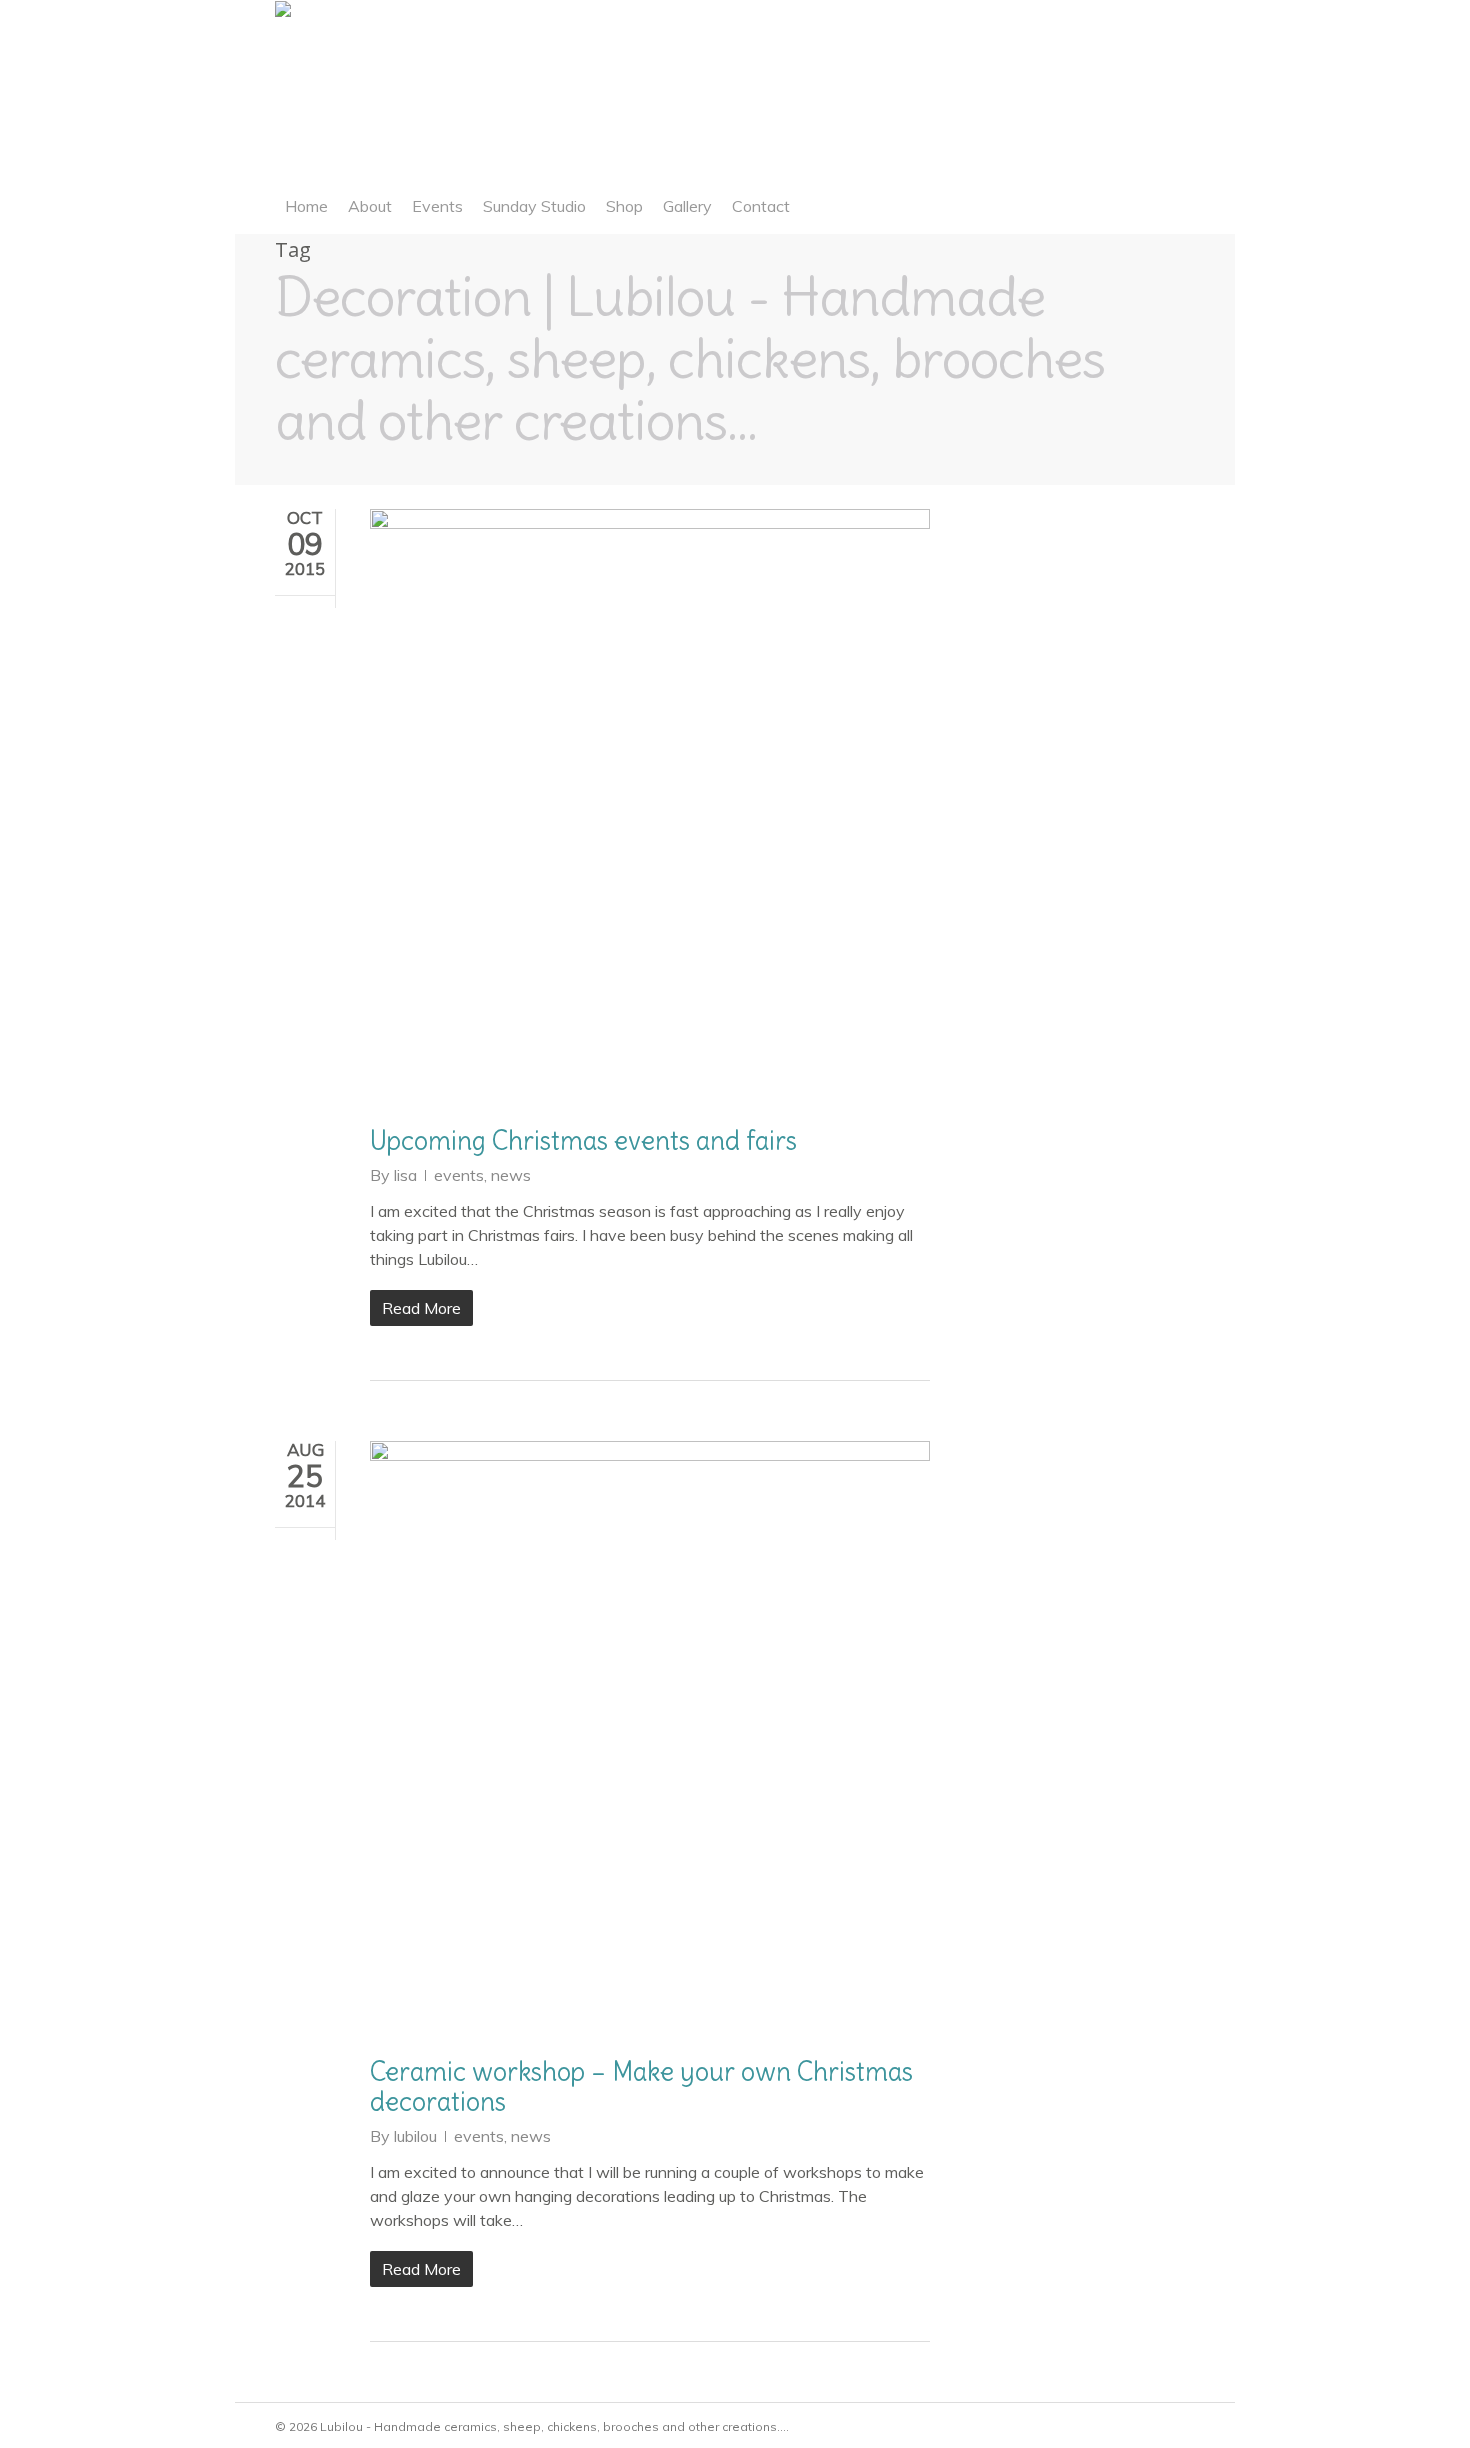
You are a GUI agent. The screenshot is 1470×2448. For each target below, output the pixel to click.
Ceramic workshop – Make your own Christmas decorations (641, 2086)
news (511, 1175)
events (459, 1175)
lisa (405, 1175)
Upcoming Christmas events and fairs (583, 1140)
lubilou (415, 2136)
